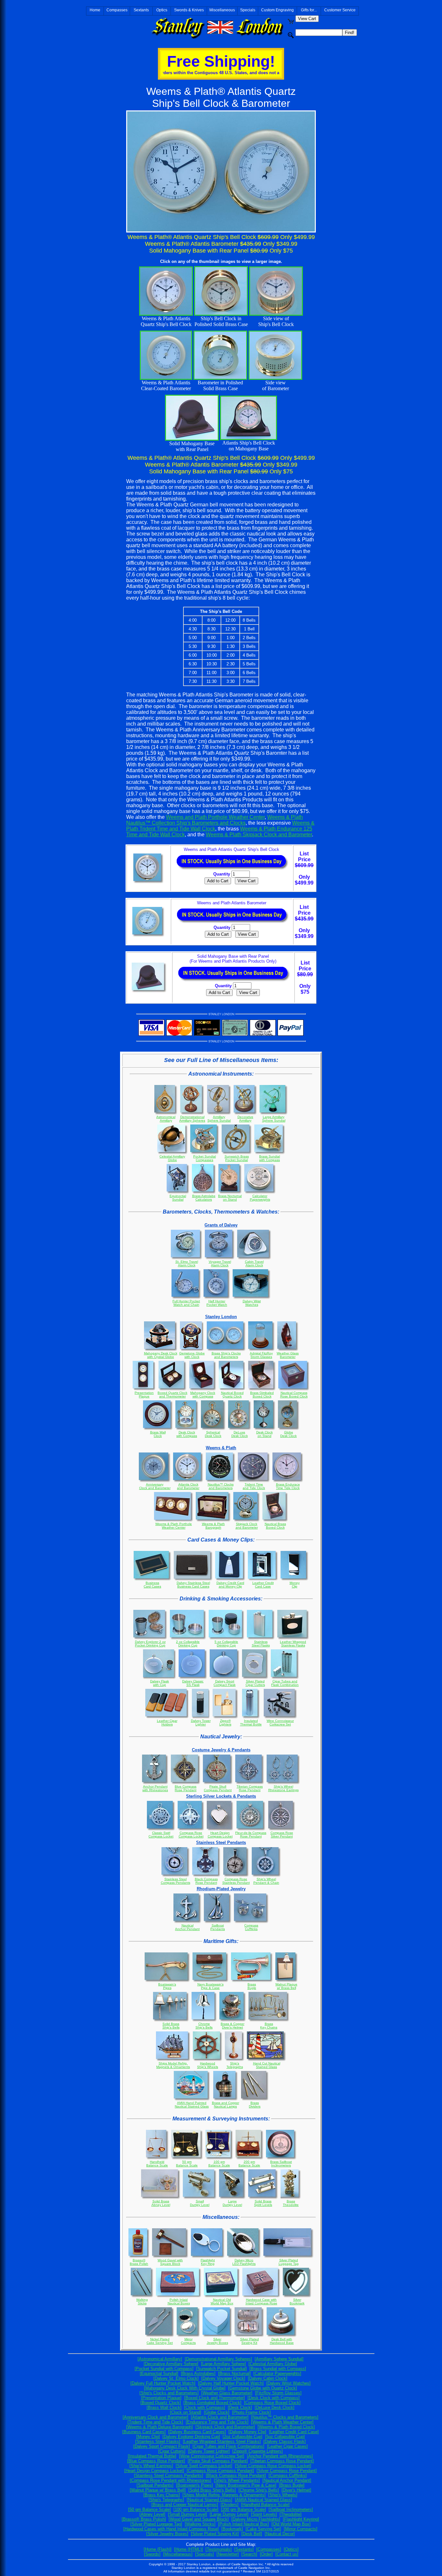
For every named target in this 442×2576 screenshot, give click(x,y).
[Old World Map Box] (291, 2524)
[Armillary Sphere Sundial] (279, 2359)
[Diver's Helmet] (296, 2490)
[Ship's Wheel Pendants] (237, 2480)
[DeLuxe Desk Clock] (275, 2407)
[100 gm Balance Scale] (196, 2509)
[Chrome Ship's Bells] (259, 2490)
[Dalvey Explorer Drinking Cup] (191, 2437)
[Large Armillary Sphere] (223, 2364)
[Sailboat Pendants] (155, 2485)
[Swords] (152, 2554)
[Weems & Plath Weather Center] (282, 2422)
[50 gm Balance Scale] (149, 2509)
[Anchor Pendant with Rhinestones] (280, 2456)
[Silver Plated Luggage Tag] (156, 2524)
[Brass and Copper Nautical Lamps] (185, 2505)
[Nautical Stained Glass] (210, 2500)
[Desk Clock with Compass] (274, 2398)
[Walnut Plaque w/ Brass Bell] (158, 2490)
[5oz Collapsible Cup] (285, 2437)
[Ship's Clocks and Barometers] (169, 2393)
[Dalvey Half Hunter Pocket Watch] (231, 2383)
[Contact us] (287, 2554)
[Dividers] (230, 2505)
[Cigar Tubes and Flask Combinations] (228, 2446)
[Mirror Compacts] (301, 2529)
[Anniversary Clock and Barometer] (155, 2417)
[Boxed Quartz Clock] (161, 2403)
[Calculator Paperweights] (277, 2373)
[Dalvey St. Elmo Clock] (176, 2378)
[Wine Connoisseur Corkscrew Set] (212, 2456)
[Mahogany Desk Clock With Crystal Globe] (185, 2388)
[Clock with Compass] (205, 2407)
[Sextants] (244, 2549)
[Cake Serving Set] (263, 2529)
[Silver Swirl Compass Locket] (204, 2466)
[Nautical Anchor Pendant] (287, 2480)
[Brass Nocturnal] (234, 2373)
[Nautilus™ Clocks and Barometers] (285, 2417)
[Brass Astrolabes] (198, 2373)
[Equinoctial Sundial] (159, 2373)
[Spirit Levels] (264, 2514)
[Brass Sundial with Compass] (278, 2369)
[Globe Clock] (217, 2412)
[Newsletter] (228, 2554)
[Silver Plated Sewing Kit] (215, 2534)
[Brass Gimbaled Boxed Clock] (212, 2403)
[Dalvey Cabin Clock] (268, 2378)
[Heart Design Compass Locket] (154, 2471)
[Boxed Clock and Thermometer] (215, 2398)
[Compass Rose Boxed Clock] (272, 2403)
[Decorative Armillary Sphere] (171, 2364)
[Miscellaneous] (178, 2554)
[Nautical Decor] (280, 2534)
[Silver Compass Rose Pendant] (287, 2471)
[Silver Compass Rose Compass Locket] (273, 2466)
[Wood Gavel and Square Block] (199, 2519)
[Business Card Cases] (144, 2432)
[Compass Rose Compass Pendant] (220, 2471)
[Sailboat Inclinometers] (291, 2509)
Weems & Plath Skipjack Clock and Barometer (259, 835)
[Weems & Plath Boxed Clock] (286, 2427)
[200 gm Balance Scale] (243, 2509)
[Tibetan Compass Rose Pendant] (282, 2461)
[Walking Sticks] (200, 2524)
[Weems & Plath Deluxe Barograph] (160, 2427)
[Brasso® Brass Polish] (144, 2519)
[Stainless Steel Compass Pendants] (169, 2475)
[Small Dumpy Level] (188, 2514)
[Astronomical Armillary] (160, 2359)
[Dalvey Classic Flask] (285, 2441)
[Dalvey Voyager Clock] (223, 2378)
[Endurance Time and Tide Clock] (217, 2422)
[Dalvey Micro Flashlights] (256, 2519)
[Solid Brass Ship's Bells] (212, 2490)
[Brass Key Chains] (162, 2495)
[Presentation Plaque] (161, 2398)
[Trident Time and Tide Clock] (155, 2422)
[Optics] (291, 2549)
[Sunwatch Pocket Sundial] (221, 2369)
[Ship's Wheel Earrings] (151, 2466)
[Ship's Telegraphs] (166, 2500)
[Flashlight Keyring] (301, 2519)
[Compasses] (269, 2549)
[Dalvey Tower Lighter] (209, 2451)
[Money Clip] (148, 2437)
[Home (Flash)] (158, 2549)
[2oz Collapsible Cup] (243, 2437)
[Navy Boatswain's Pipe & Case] (246, 2485)
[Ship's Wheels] (283, 2495)
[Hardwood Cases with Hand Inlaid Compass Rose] (171, 2529)
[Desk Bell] (252, 2534)
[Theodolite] (291, 2514)
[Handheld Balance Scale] (265, 2505)
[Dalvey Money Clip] (247, 2432)
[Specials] (204, 2554)
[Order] (266, 2554)
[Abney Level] (152, 2514)
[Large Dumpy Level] (229, 2514)
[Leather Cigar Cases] (287, 2446)
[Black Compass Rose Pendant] (236, 2475)
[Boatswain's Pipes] (194, 2485)
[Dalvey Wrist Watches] (288, 2383)
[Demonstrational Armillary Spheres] (218, 2359)
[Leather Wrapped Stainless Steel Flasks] (222, 2441)
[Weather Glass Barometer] (227, 2393)
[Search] (249, 2554)
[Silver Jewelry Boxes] (167, 2534)
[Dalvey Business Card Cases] (197, 2432)
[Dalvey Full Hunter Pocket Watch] (163, 2383)
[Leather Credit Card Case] (294, 2432)
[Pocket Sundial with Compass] (164, 2369)
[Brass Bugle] (292, 2485)
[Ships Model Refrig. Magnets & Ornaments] (224, 2495)
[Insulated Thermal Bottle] (152, 2456)
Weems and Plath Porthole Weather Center (215, 817)
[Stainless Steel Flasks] (158, 2441)
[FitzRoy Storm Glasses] (278, 2393)
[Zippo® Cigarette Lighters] (258, 2451)
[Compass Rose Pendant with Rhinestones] (171, 2480)
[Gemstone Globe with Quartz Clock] (263, 2388)
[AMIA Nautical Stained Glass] (264, 2500)
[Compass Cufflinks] (288, 2475)
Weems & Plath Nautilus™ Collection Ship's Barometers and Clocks (215, 820)
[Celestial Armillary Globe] (273, 2364)
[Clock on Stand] (186, 2412)
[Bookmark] (232, 2529)
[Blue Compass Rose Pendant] (156, 2461)
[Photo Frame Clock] (251, 2412)
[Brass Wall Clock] (164, 2407)
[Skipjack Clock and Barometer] (225, 2427)
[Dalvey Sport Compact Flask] (162, 2446)
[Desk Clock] (240, 2407)
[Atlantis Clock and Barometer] (220, 2417)
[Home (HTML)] (188, 2549)
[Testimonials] (219, 2549)
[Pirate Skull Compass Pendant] (218, 2461)
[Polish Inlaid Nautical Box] (243, 2524)
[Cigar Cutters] (172, 2451)
